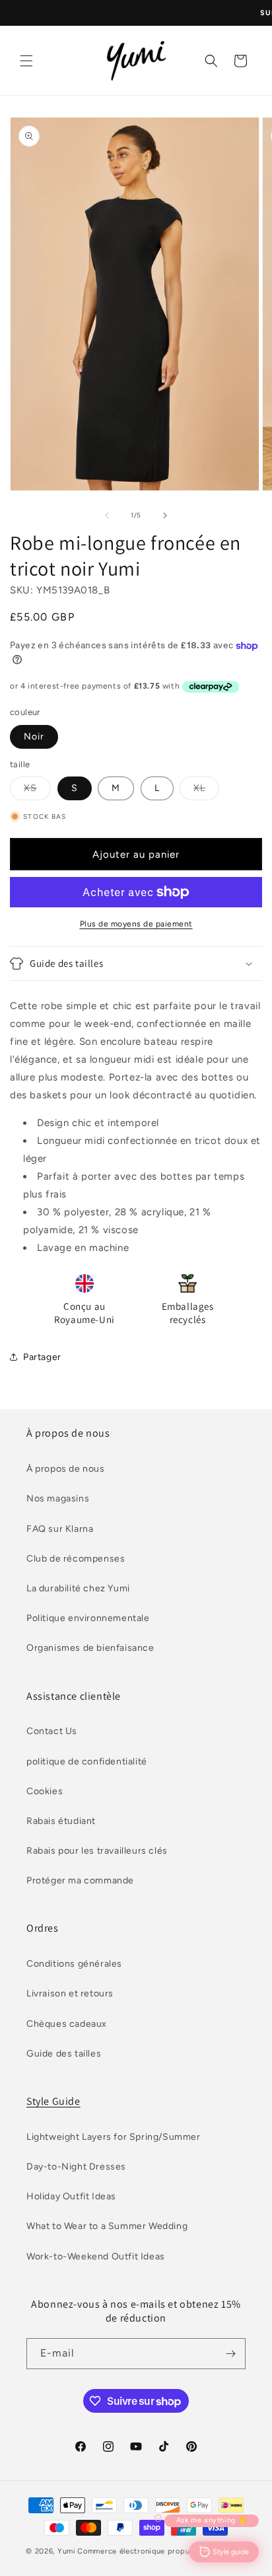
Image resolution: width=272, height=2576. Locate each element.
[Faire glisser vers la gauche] (107, 515)
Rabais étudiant (61, 1821)
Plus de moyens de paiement (136, 924)
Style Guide (53, 2101)
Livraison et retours (70, 1993)
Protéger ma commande (80, 1880)
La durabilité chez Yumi (78, 1588)
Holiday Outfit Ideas (71, 2196)
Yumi (67, 2551)
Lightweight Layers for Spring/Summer (114, 2137)
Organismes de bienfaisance (90, 1648)
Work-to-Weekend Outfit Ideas (96, 2256)
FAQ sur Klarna (60, 1529)
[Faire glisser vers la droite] (165, 515)
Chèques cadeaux (67, 2024)
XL (206, 791)
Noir (34, 737)
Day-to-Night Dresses (76, 2167)
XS (37, 791)
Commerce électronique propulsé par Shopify (161, 2551)
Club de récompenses (76, 1559)
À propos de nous (66, 1469)
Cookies (45, 1791)
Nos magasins (58, 1498)
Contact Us (52, 1731)
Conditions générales (74, 1964)
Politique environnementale (88, 1618)
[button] (26, 61)
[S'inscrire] (230, 2354)
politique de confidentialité (87, 1762)
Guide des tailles (64, 2054)
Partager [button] (42, 1357)
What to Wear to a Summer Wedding (107, 2226)
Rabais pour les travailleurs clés (97, 1851)
